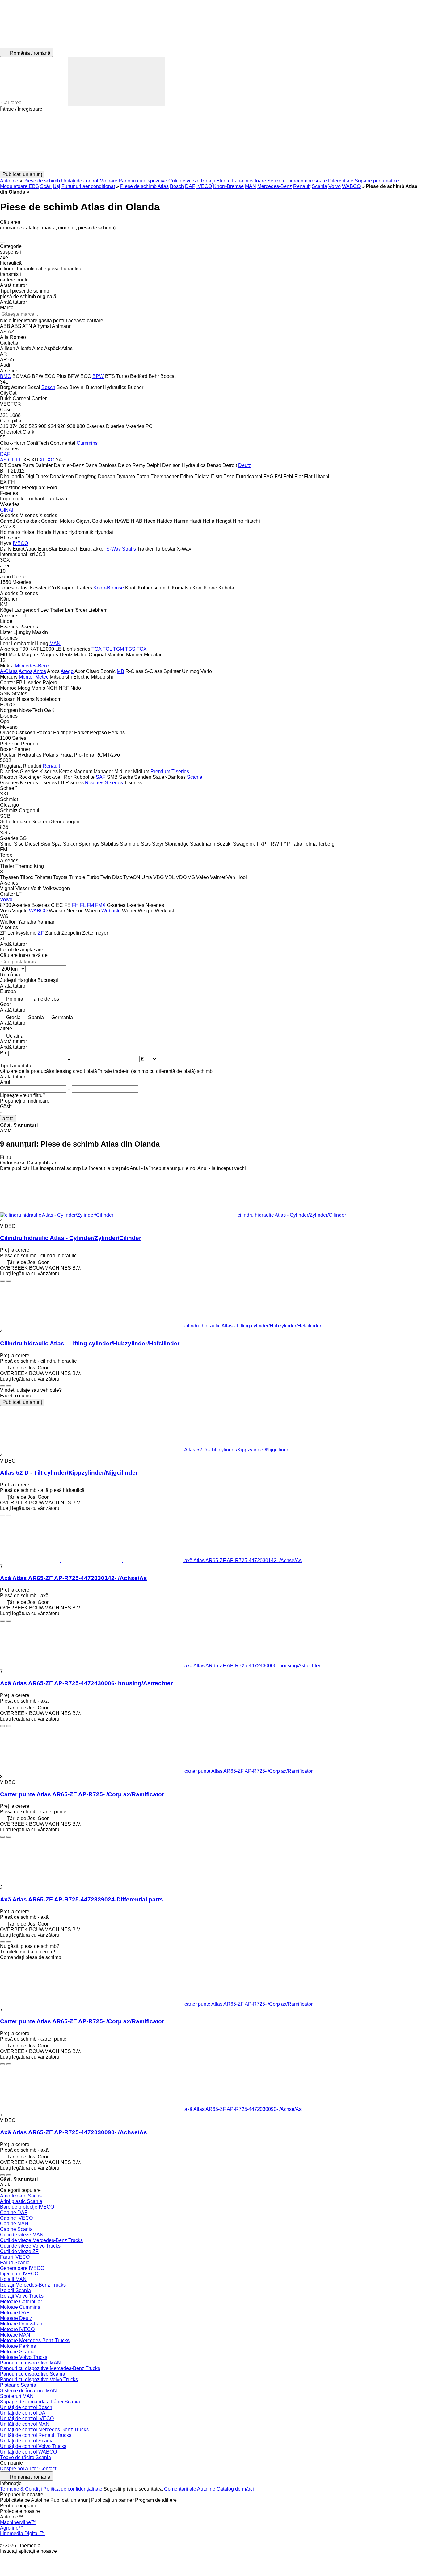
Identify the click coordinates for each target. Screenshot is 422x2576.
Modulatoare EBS (19, 186)
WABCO (351, 186)
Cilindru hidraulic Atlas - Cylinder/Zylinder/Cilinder (71, 1238)
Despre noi (12, 2469)
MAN (251, 186)
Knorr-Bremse (228, 186)
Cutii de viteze (184, 181)
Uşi (57, 186)
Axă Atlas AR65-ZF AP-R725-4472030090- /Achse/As (74, 2132)
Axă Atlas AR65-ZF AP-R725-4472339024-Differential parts (82, 1899)
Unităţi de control (80, 181)
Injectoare (255, 181)
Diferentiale (341, 181)
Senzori (276, 181)
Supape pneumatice (377, 181)
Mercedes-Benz (275, 186)
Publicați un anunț (22, 1402)
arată (8, 1119)
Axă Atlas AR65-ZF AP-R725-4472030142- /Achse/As (74, 1578)
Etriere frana (230, 181)
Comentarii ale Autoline (190, 2489)
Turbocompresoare (306, 181)
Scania (319, 186)
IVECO (204, 186)
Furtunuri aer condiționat (88, 186)
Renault (302, 186)
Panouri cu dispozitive (143, 181)
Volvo (335, 186)
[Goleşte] (2, 242)
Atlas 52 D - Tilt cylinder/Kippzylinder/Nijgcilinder (69, 1473)
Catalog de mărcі (235, 2489)
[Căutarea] (116, 82)
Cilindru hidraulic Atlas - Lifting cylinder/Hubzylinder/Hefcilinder (90, 1343)
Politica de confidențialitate (73, 2489)
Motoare (108, 181)
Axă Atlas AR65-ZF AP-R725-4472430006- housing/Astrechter (86, 1683)
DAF (190, 186)
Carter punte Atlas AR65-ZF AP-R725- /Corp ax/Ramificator (82, 1794)
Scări (46, 186)
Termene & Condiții (21, 2489)
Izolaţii (208, 181)
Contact (48, 2469)
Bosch (177, 186)
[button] (211, 141)
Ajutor (32, 2469)
